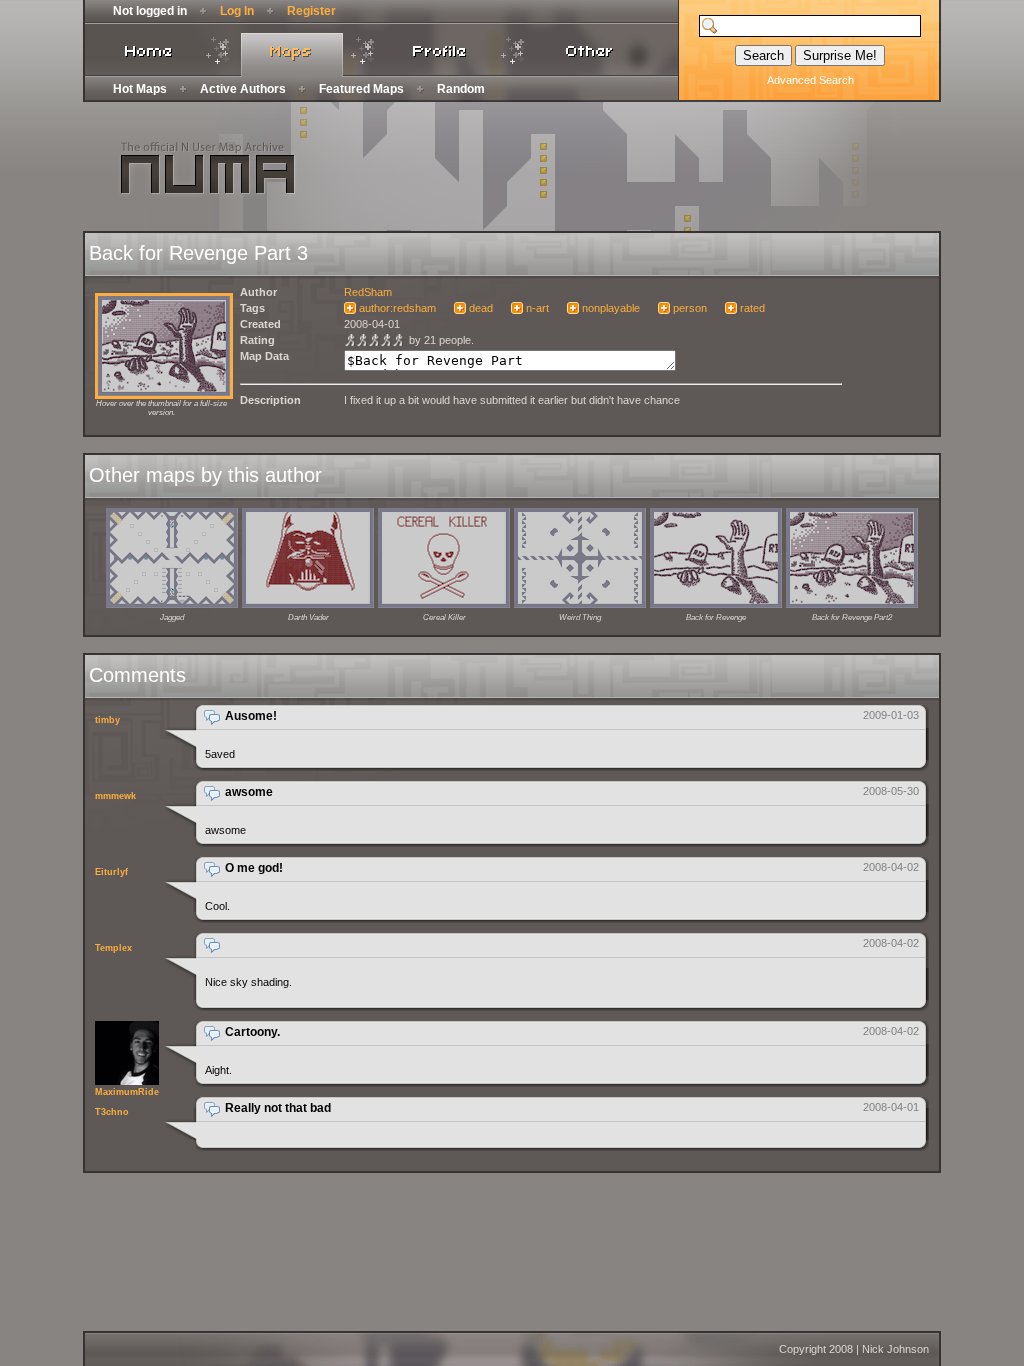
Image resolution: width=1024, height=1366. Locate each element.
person (690, 308)
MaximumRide (127, 1092)
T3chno (112, 1112)
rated (752, 308)
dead (481, 308)
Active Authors (243, 89)
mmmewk (115, 796)
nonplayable (611, 308)
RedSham (368, 292)
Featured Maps (361, 89)
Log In (237, 11)
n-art (537, 308)
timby (107, 720)
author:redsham (397, 308)
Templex (113, 948)
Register (311, 11)
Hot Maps (140, 89)
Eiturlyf (111, 872)
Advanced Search (810, 80)
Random (461, 89)
